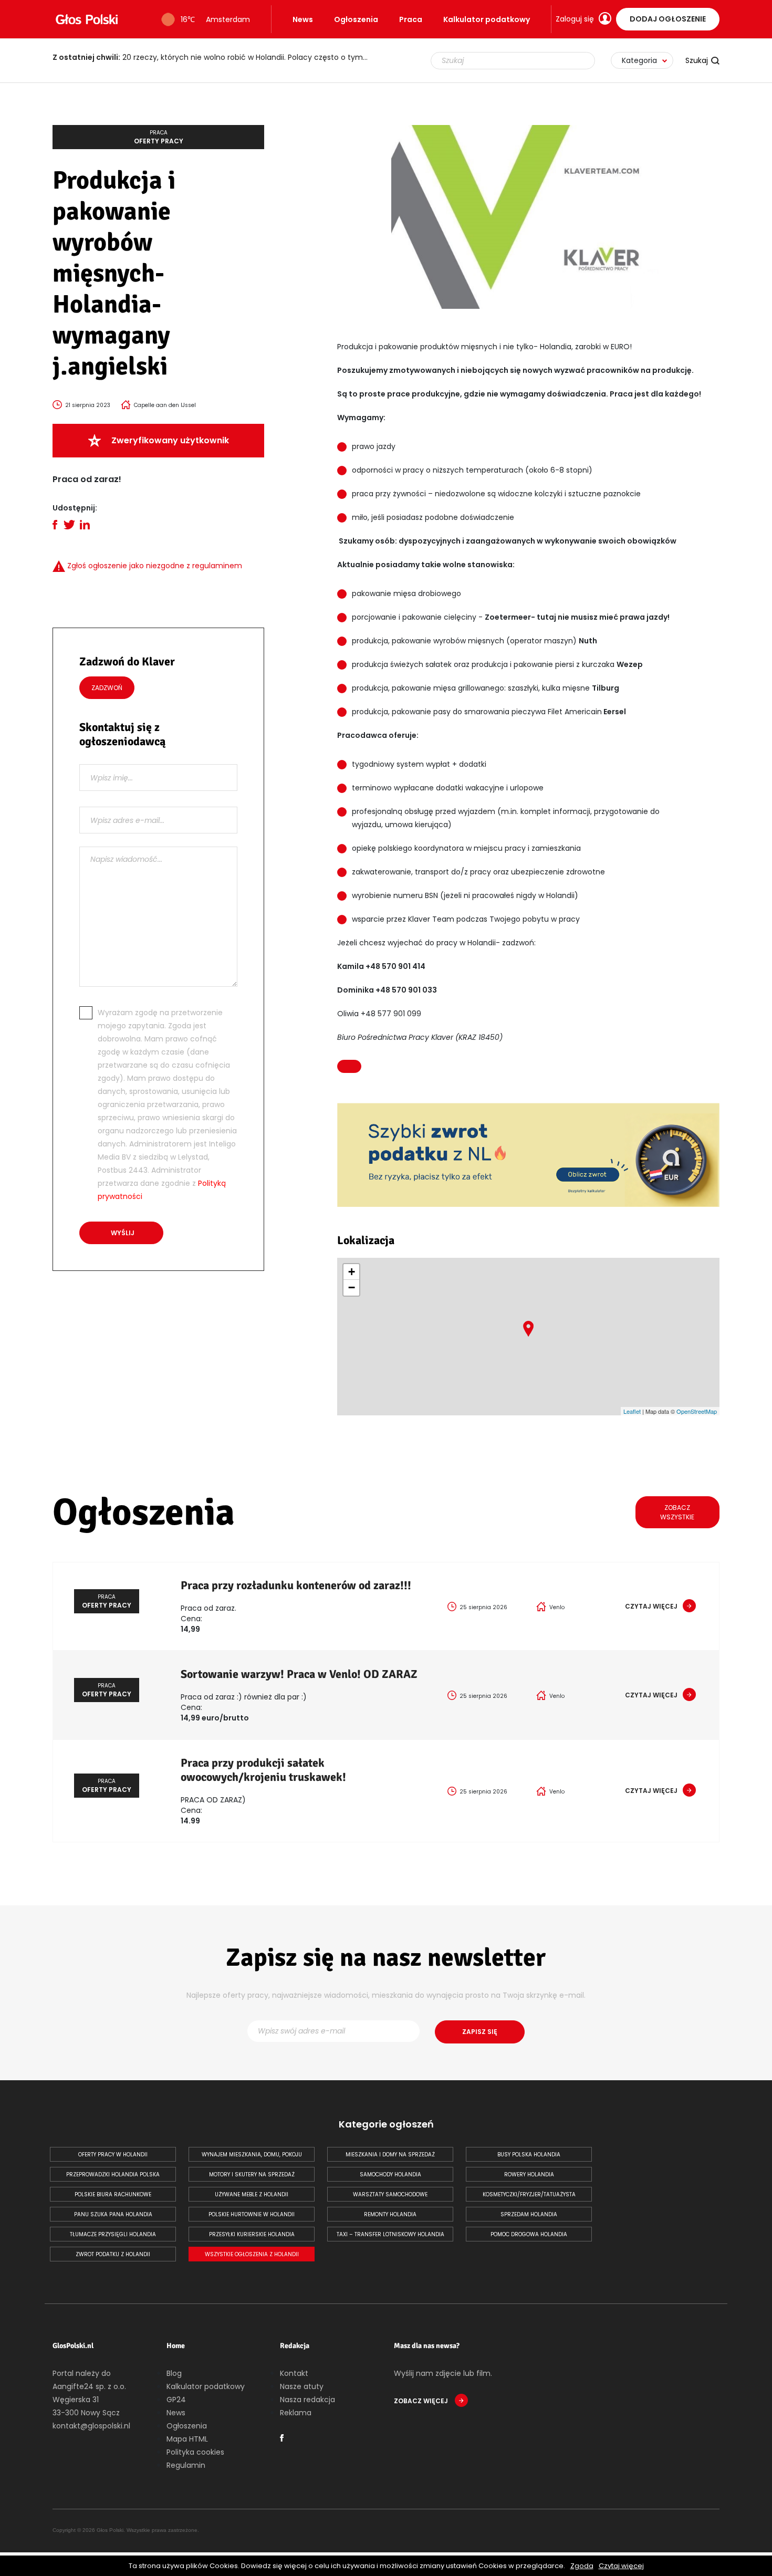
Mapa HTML (187, 2439)
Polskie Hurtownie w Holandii (252, 2214)
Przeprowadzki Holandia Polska (113, 2175)
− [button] (352, 1287)
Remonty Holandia (390, 2214)
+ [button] (352, 1272)
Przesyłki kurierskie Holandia (252, 2234)
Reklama (296, 2413)
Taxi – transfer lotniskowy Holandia (390, 2234)
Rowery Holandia (529, 2175)
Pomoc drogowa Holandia (529, 2234)
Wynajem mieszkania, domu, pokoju (252, 2155)
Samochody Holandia (390, 2175)
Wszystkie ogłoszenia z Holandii (252, 2254)
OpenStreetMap (697, 1411)
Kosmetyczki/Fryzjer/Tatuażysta (529, 2194)
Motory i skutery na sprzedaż (252, 2175)
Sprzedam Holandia (529, 2214)
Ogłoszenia (356, 19)
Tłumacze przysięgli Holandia (113, 2234)
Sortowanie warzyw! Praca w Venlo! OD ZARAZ (299, 1674)
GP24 (176, 2400)
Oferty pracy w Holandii (113, 2155)
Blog (174, 2373)
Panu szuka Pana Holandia (113, 2214)
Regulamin (186, 2465)
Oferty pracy (159, 137)
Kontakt (294, 2373)
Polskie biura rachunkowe (113, 2194)
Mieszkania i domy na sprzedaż (390, 2155)
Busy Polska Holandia (529, 2155)
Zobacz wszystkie (677, 1512)
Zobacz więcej (422, 2401)
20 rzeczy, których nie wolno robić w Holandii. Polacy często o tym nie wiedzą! (215, 57)
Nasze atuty (302, 2386)
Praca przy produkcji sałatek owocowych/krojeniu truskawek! (263, 1770)
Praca (411, 19)
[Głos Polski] (87, 19)
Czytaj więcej (621, 2566)
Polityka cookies (195, 2452)
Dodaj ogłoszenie (668, 19)
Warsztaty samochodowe (390, 2194)
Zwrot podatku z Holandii (113, 2254)
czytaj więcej (651, 1606)
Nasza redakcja (307, 2400)
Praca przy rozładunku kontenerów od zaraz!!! (296, 1585)
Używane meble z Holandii (252, 2194)
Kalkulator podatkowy (487, 19)
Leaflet (632, 1411)
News (303, 19)
